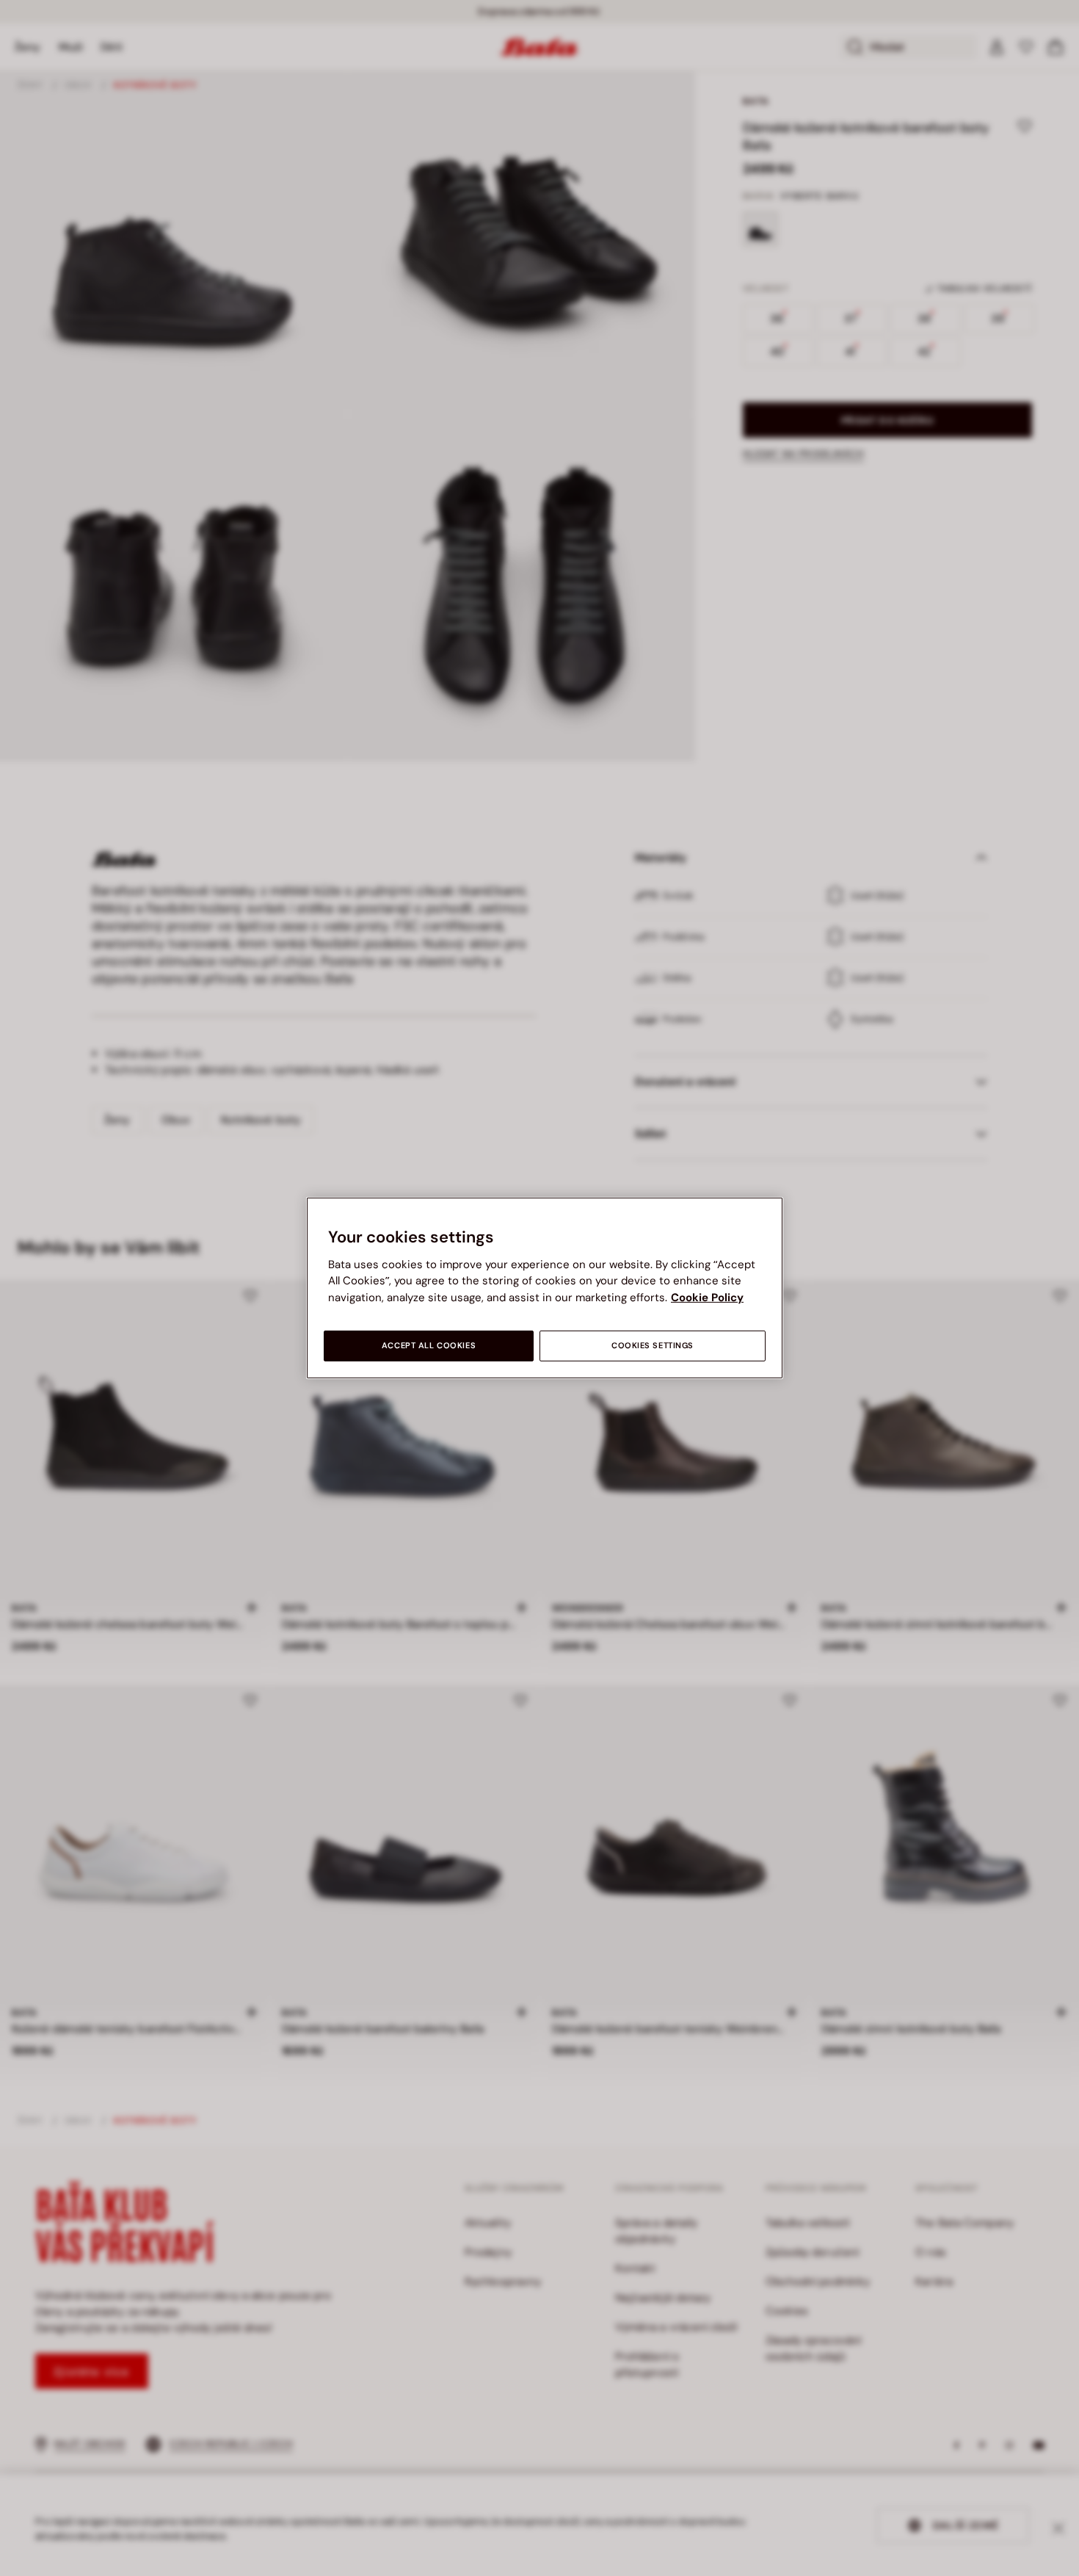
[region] (545, 1288)
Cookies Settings (653, 1346)
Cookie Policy (707, 1298)
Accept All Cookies (429, 1346)
